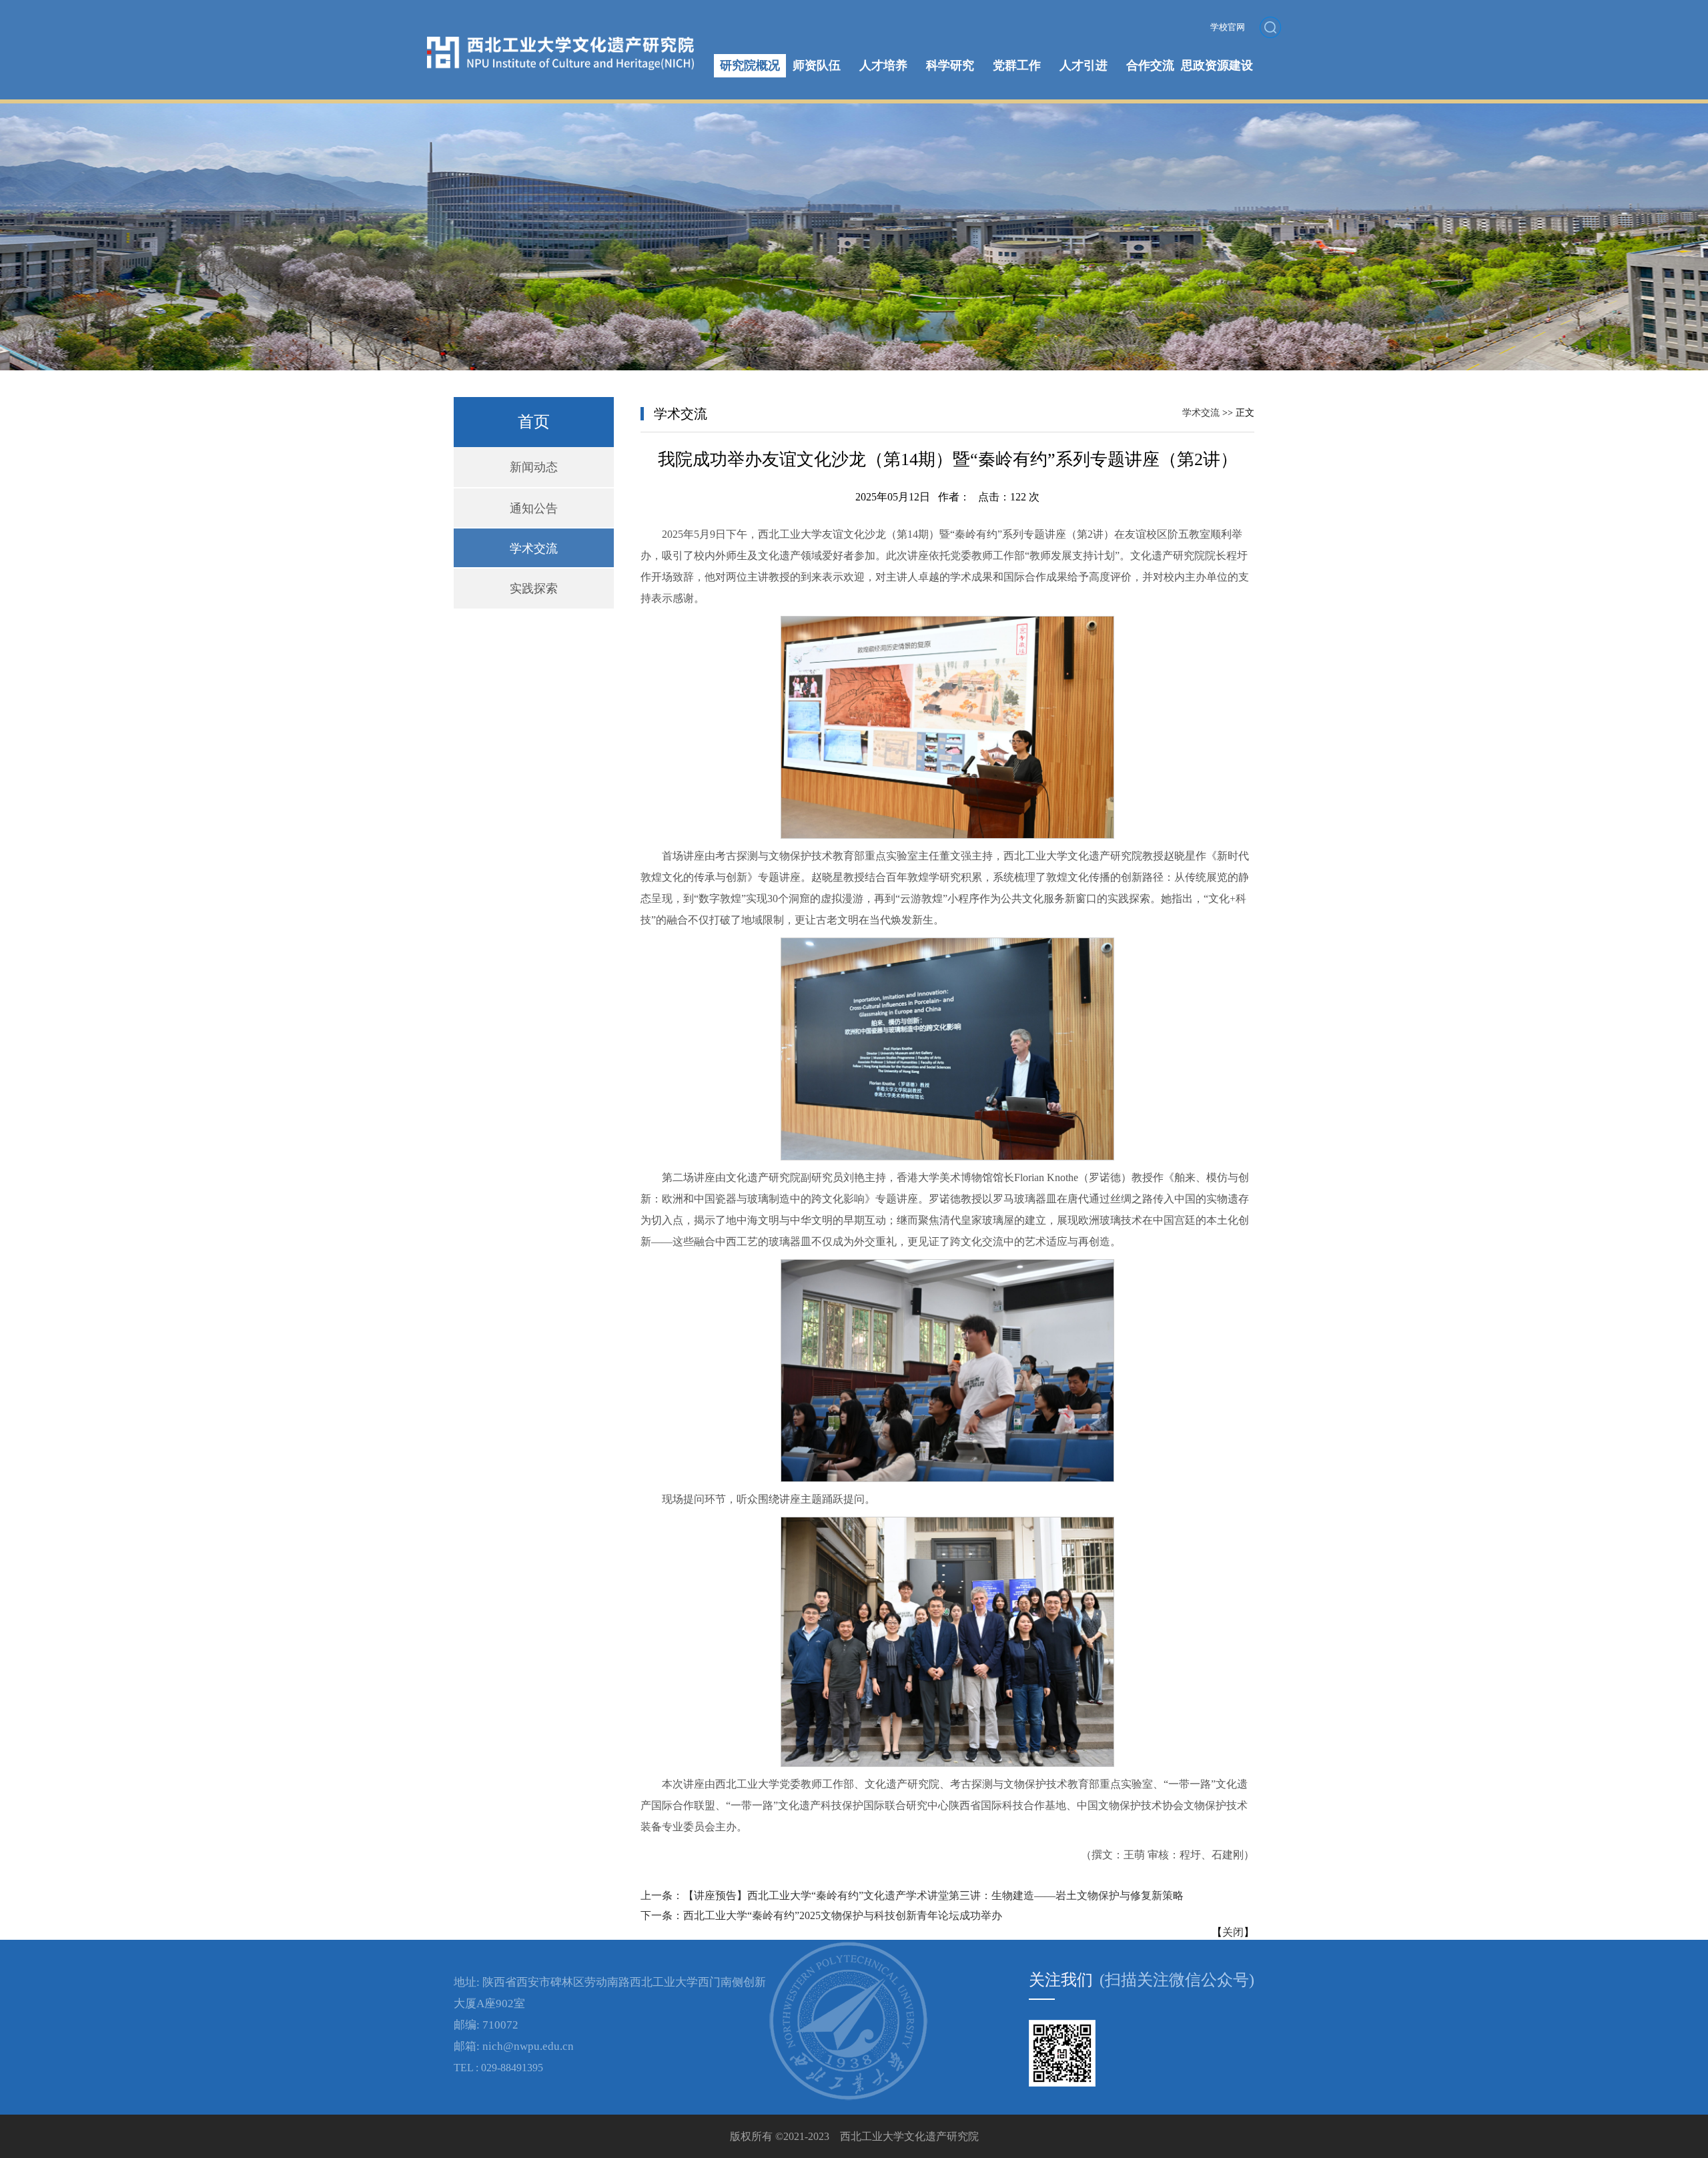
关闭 (1233, 1932)
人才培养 (883, 65)
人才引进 (1084, 65)
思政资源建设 (1217, 65)
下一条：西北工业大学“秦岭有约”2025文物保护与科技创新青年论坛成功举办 (821, 1915)
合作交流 (1150, 65)
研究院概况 (750, 65)
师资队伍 (817, 65)
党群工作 (1017, 65)
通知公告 (534, 508)
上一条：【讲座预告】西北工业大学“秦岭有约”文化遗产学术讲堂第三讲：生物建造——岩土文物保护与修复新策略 (912, 1895)
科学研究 (950, 65)
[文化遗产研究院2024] (560, 42)
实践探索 (534, 589)
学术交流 (534, 549)
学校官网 (1228, 27)
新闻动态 (534, 467)
